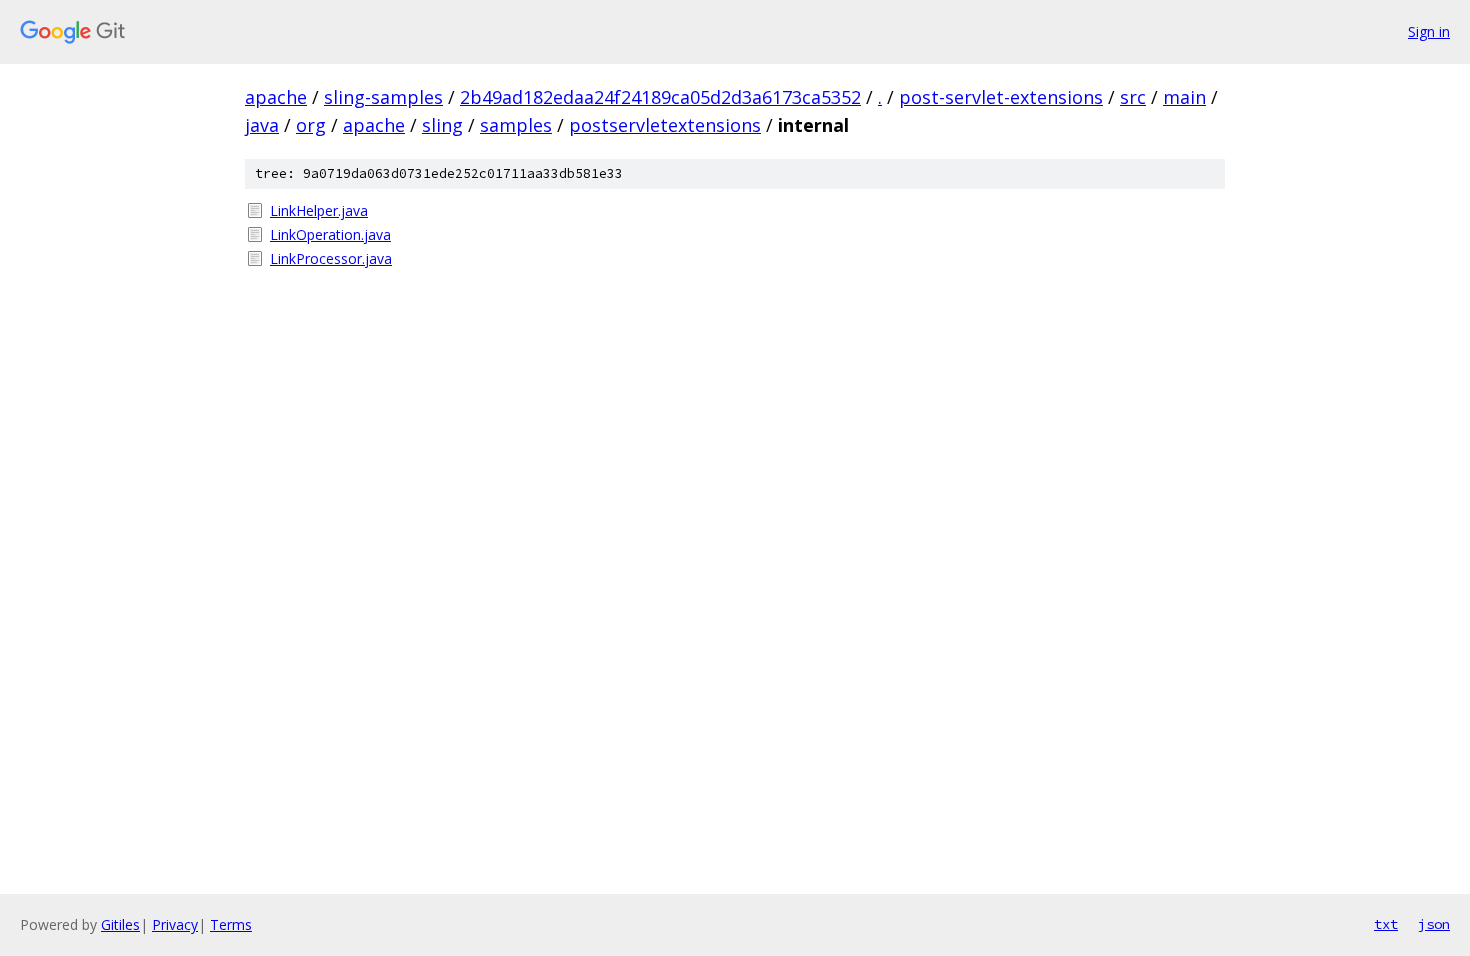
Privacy (175, 924)
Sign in (1429, 31)
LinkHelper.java (319, 210)
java (262, 125)
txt (1386, 924)
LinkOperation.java (330, 234)
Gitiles (120, 924)
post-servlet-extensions (1001, 97)
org (311, 125)
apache (276, 97)
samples (516, 125)
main (1184, 97)
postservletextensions (665, 125)
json (1434, 924)
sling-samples (383, 97)
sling (442, 125)
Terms (231, 924)
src (1133, 97)
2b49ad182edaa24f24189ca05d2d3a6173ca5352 (660, 97)
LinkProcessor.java (331, 258)
